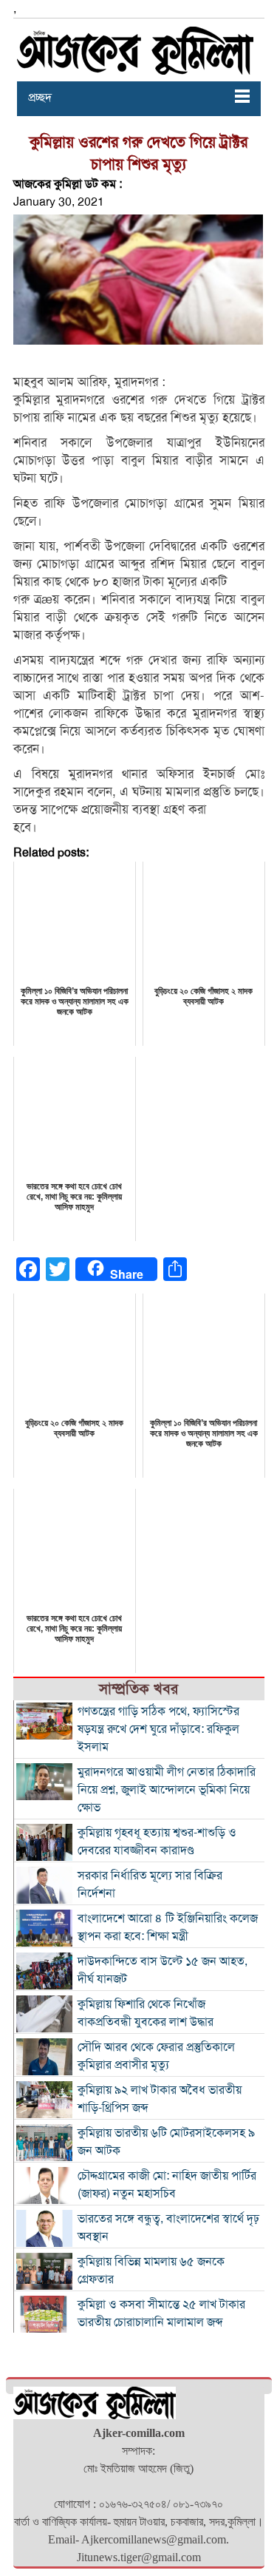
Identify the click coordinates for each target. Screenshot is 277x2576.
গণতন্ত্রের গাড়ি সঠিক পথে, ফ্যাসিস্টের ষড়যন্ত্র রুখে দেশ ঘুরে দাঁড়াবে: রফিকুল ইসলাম (158, 1729)
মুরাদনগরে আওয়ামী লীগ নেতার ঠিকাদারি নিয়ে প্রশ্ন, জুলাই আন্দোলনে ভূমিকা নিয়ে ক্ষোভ (167, 1790)
